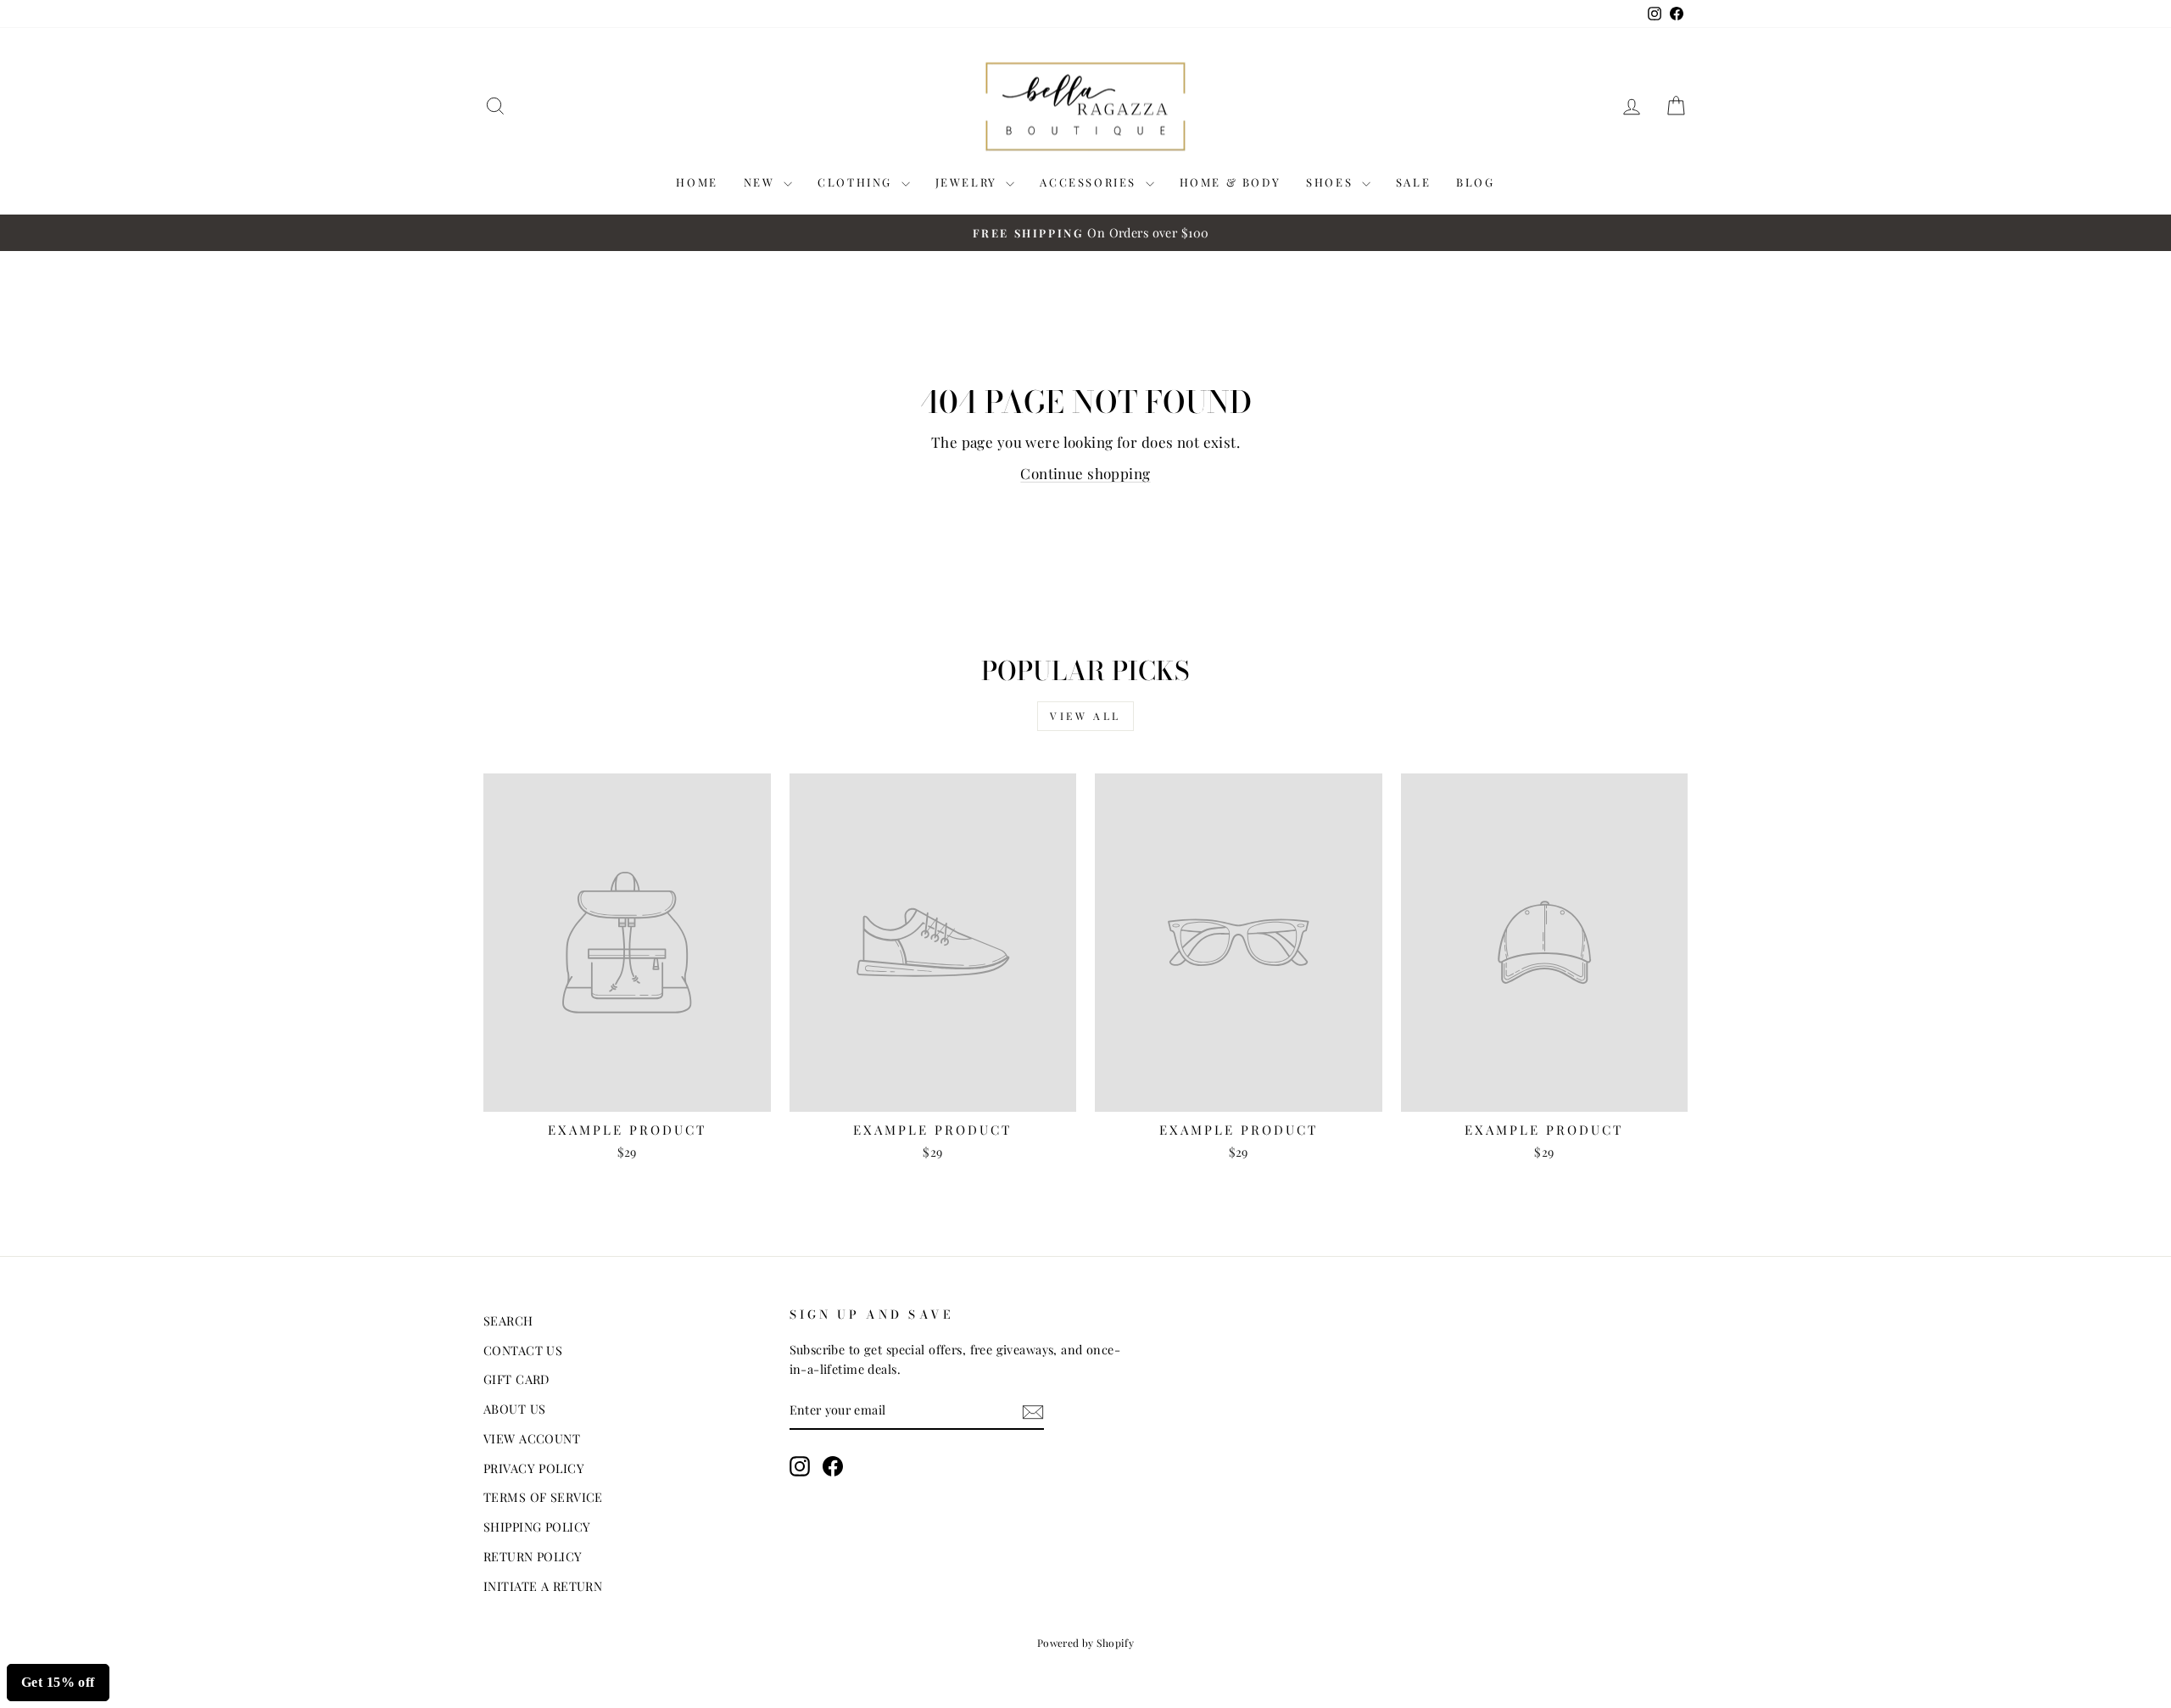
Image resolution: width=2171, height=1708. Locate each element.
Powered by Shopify (1086, 1643)
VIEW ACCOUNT (532, 1438)
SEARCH (508, 1320)
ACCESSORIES (1090, 182)
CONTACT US (523, 1350)
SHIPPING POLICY (537, 1527)
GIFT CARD (516, 1379)
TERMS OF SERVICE (543, 1497)
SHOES (1332, 182)
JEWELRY (969, 182)
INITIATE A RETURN (543, 1586)
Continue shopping (1085, 473)
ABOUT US (514, 1409)
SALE (1413, 182)
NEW (762, 182)
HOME (697, 182)
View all (1085, 716)
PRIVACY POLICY (534, 1468)
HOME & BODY (1231, 182)
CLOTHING (857, 182)
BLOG (1475, 182)
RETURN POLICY (533, 1556)
